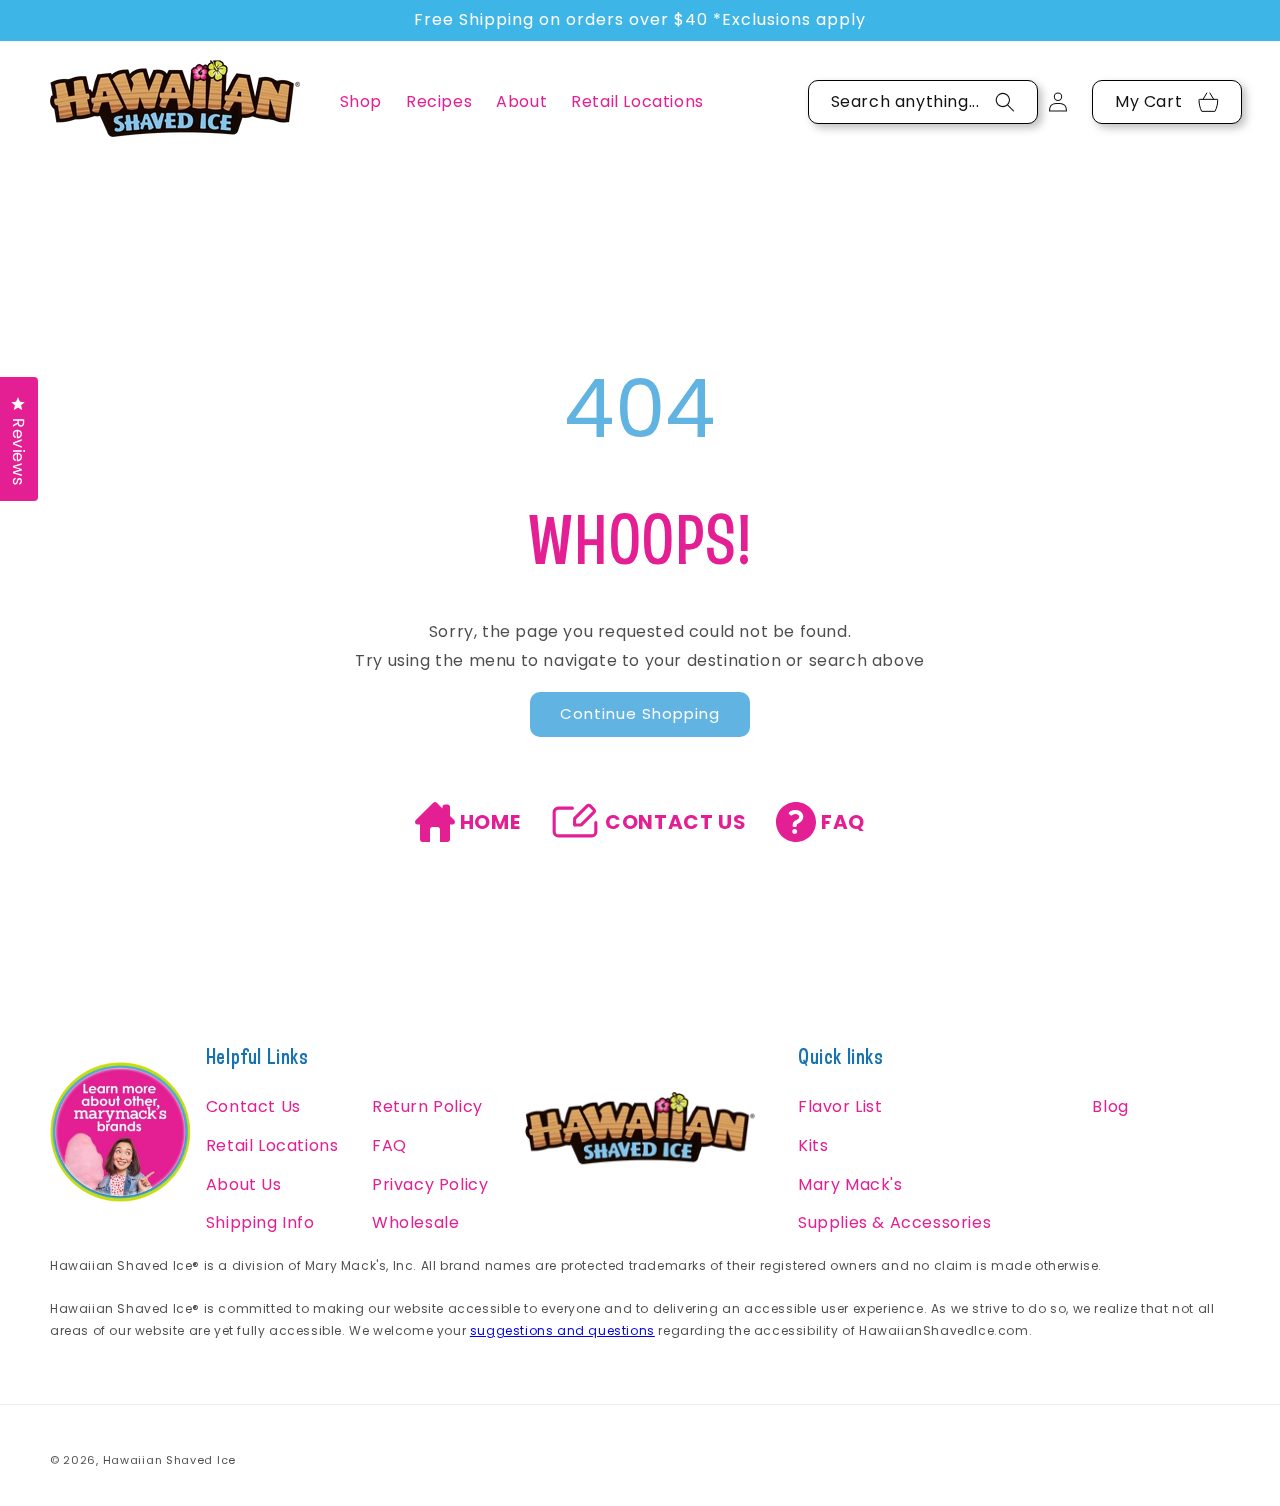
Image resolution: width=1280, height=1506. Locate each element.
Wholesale (415, 1222)
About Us (244, 1184)
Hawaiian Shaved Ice (169, 1460)
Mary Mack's (850, 1184)
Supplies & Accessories (894, 1222)
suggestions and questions (562, 1330)
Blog (1110, 1106)
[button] (361, 101)
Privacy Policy (430, 1184)
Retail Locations (272, 1145)
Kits (813, 1145)
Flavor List (840, 1106)
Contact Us (253, 1106)
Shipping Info (260, 1222)
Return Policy (427, 1106)
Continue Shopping (640, 713)
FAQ (843, 822)
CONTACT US (675, 822)
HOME (490, 822)
